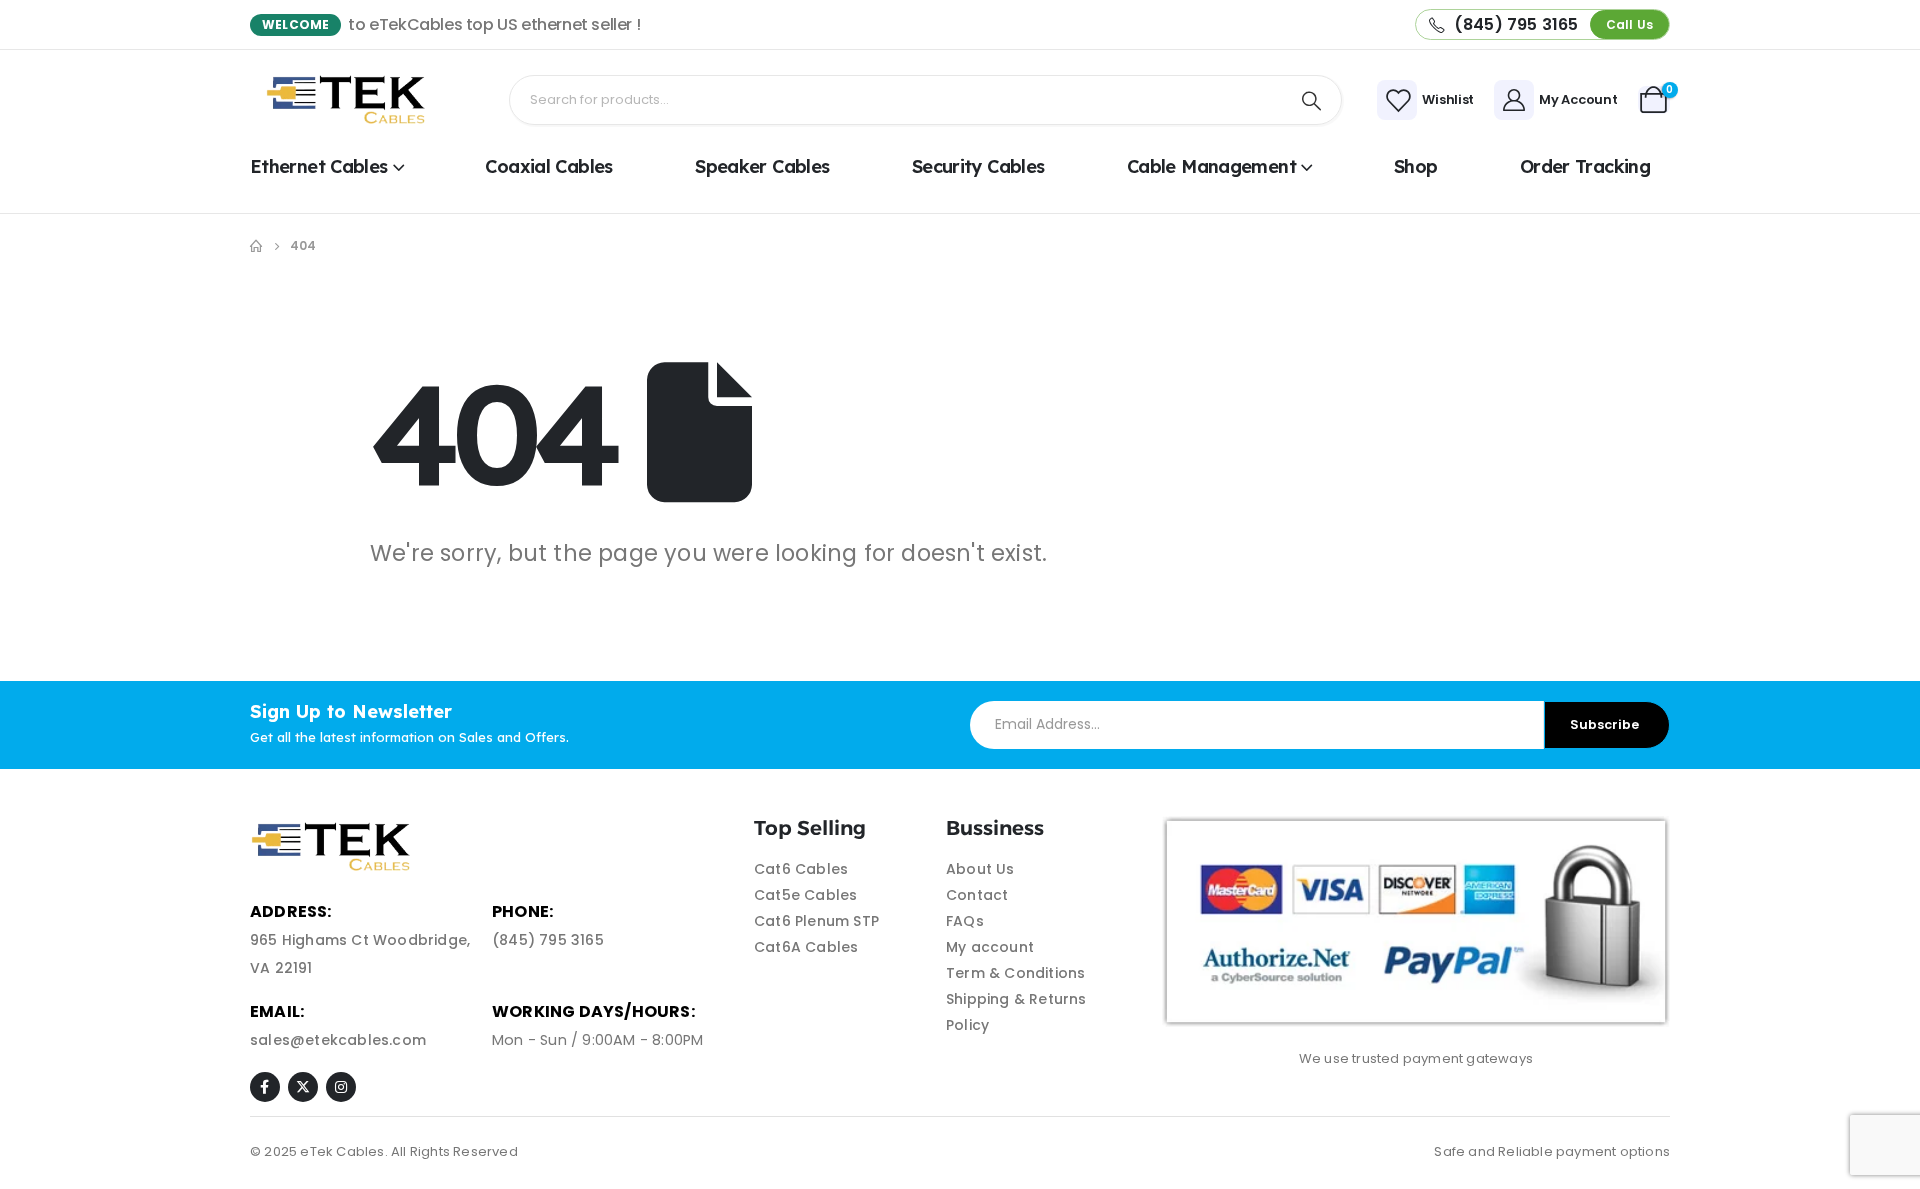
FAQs (965, 921)
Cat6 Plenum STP (816, 921)
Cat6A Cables (806, 947)
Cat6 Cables (801, 869)
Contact (977, 895)
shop (1415, 166)
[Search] (1312, 100)
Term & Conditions (1015, 973)
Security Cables (978, 166)
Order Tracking (1585, 166)
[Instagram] (341, 1087)
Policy (967, 1025)
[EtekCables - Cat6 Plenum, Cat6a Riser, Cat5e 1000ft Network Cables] (350, 100)
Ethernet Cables (319, 166)
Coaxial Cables (548, 166)
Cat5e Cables (805, 895)
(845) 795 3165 (548, 940)
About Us (980, 869)
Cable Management (1211, 166)
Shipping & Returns (1016, 999)
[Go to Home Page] (256, 246)
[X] (303, 1087)
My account (990, 947)
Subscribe (1604, 724)
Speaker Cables (762, 166)
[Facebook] (265, 1087)
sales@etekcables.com (338, 1040)
